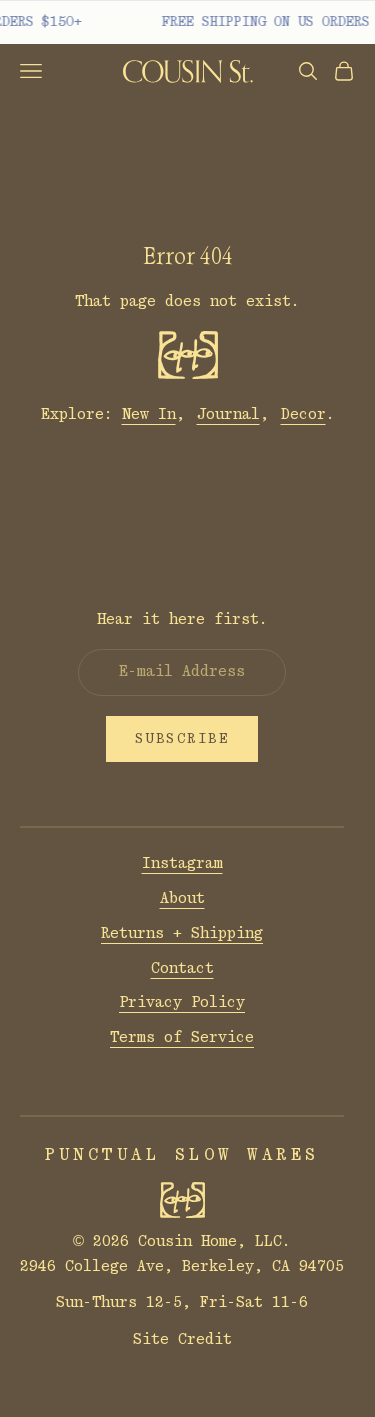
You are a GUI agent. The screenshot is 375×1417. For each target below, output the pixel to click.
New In (149, 414)
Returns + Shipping (182, 933)
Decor (303, 414)
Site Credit (182, 1339)
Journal (228, 414)
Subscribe (182, 739)
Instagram (182, 863)
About (182, 898)
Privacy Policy (182, 1002)
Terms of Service (182, 1037)
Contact (182, 968)
